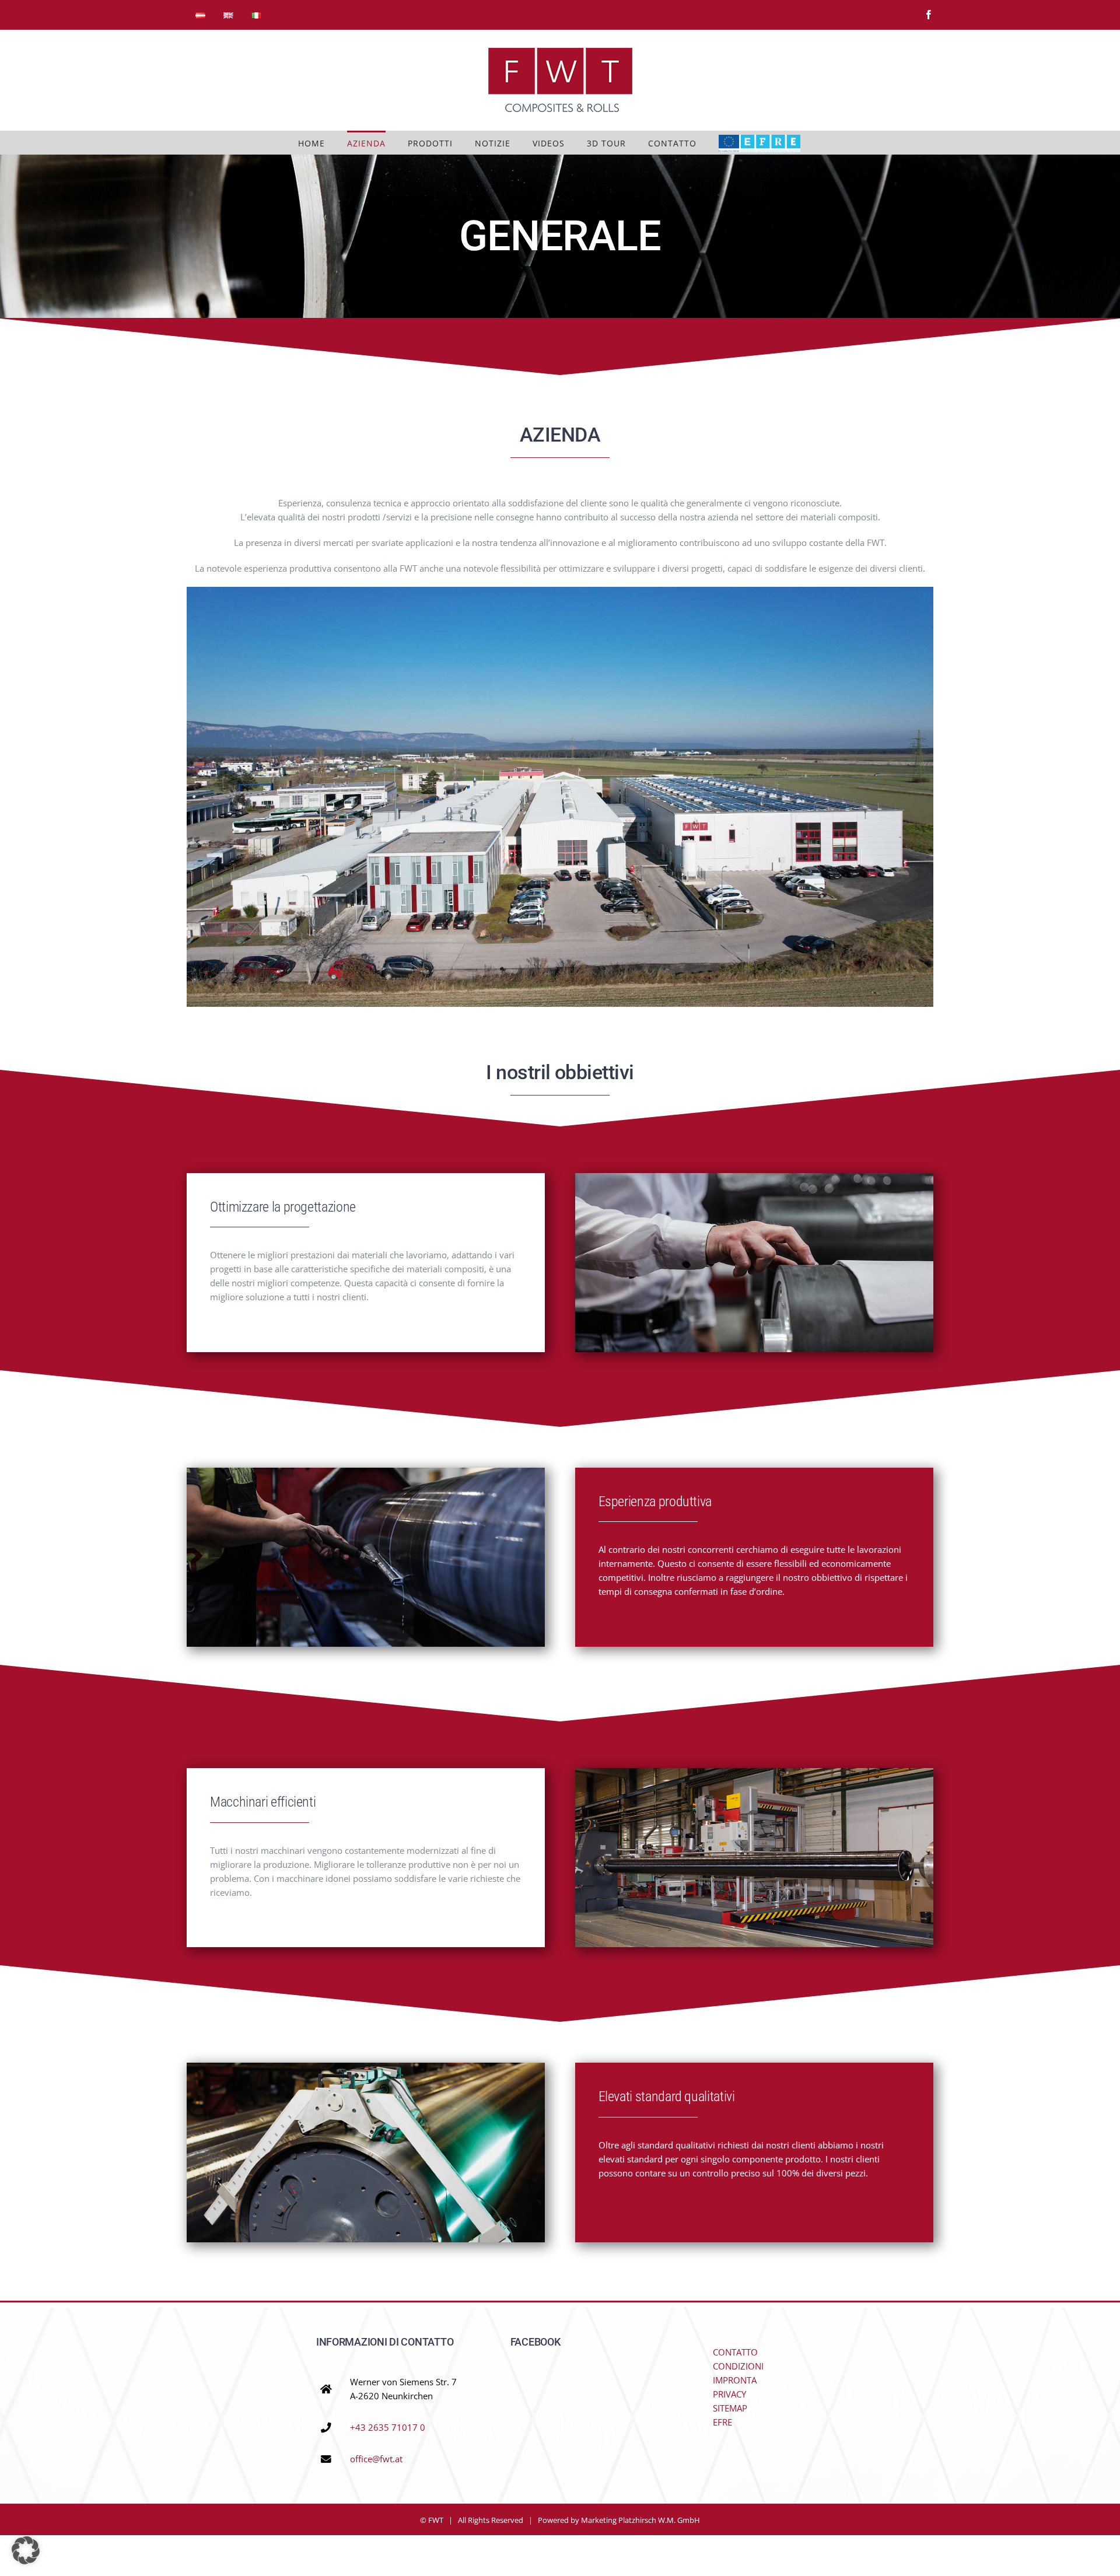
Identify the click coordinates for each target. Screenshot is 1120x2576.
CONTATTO (735, 2352)
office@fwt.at (376, 2459)
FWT (436, 2520)
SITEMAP (730, 2408)
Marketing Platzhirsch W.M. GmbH (640, 2520)
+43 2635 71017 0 (388, 2427)
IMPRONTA (735, 2380)
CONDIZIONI (738, 2366)
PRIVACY (729, 2394)
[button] (26, 2550)
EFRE (722, 2422)
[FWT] (560, 591)
